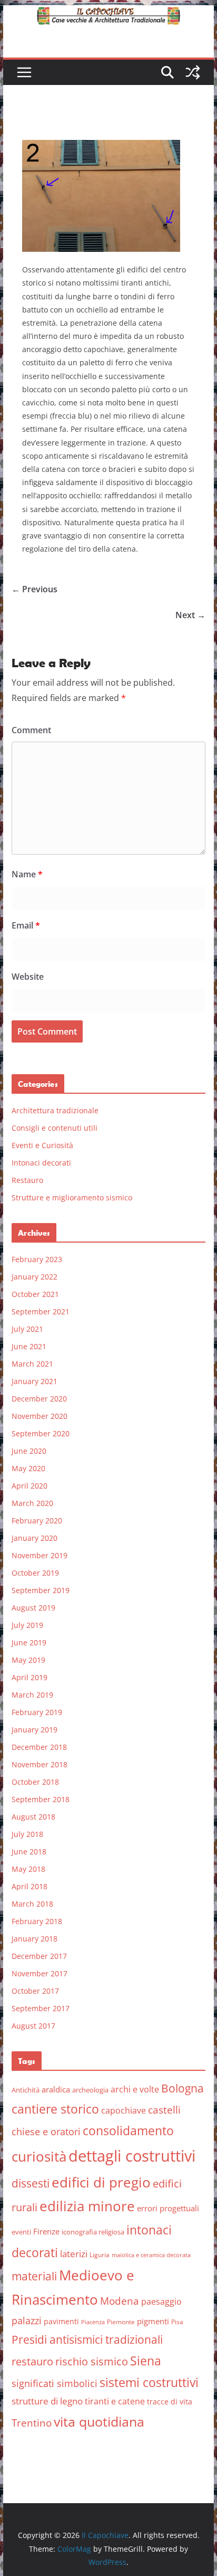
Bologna (183, 2088)
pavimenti (61, 2321)
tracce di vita (170, 2402)
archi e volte (135, 2089)
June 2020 (29, 1451)
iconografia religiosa (93, 2232)
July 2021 (27, 1329)
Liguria (100, 2255)
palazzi (27, 2321)
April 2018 (29, 1886)
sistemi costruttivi (149, 2383)
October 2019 (35, 1573)
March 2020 (32, 1503)
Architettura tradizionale (55, 1110)
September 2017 (41, 2008)
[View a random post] (193, 72)
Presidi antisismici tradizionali (87, 2339)
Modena (120, 2301)
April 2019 (29, 1677)
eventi (21, 2232)
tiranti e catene (115, 2401)
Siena (146, 2361)
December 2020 (39, 1399)
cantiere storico (55, 2109)
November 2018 (40, 1764)
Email (26, 925)
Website (28, 977)
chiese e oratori (46, 2132)
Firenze (46, 2231)
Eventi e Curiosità (42, 1145)
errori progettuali (168, 2208)
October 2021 (35, 1294)
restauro (32, 2361)
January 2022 (34, 1277)
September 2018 (41, 1799)
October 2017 (35, 1991)
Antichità (26, 2090)
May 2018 (28, 1869)
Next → (190, 615)
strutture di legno (47, 2401)
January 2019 (34, 1730)
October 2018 (35, 1782)
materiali (34, 2276)
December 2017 (39, 1956)
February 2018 (37, 1921)
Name (27, 874)
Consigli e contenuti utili (55, 1128)
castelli (164, 2110)
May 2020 (28, 1468)
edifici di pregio (101, 2182)
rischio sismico (92, 2361)
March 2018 (32, 1904)
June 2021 (29, 1346)
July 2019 (27, 1625)
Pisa (177, 2322)
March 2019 (32, 1695)
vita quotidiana (99, 2421)
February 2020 (37, 1521)
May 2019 (28, 1660)
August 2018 (33, 1817)
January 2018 (34, 1939)
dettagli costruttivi (132, 2156)
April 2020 (29, 1486)
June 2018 (29, 1851)
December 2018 (39, 1747)
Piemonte (121, 2322)
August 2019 (33, 1608)
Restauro (27, 1180)
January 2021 (34, 1381)
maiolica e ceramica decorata (151, 2255)
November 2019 (40, 1555)
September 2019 (41, 1590)
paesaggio (161, 2301)
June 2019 (29, 1642)
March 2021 (32, 1364)
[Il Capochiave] (108, 13)
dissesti (31, 2183)
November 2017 (40, 1973)
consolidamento (128, 2130)
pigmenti (153, 2321)
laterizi (74, 2254)
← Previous (34, 589)
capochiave (124, 2110)
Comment (31, 730)
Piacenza (93, 2322)
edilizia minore (87, 2206)
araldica (56, 2089)
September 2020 (41, 1433)
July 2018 (27, 1834)
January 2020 (34, 1538)
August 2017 (33, 2026)
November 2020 (40, 1416)
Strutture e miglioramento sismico (72, 1197)
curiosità (39, 2156)
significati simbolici (55, 2383)
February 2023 (37, 1259)
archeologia (90, 2090)
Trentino (32, 2423)
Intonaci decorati (41, 1163)
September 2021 (41, 1311)
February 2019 (37, 1712)
